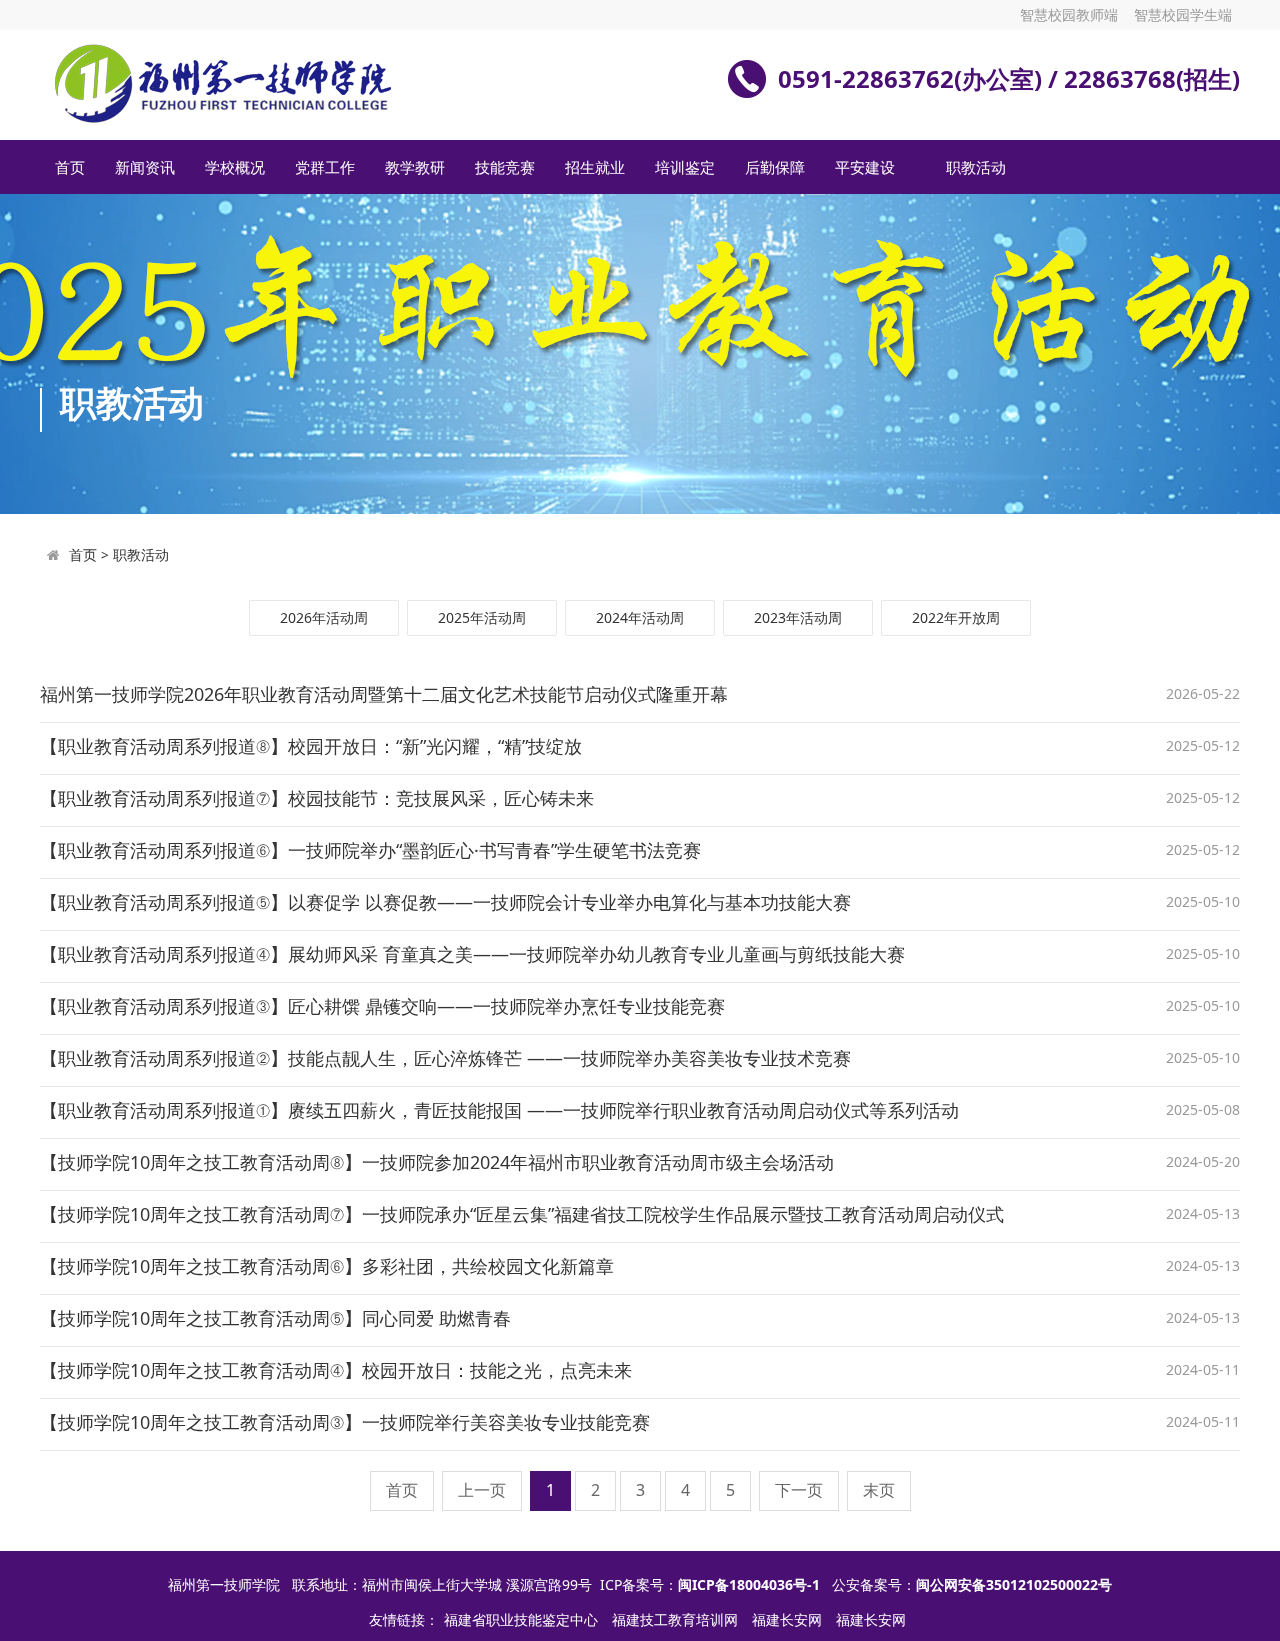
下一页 (799, 1490)
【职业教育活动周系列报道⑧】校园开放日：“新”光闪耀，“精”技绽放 (311, 746)
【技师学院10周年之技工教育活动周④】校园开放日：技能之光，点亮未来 (336, 1370)
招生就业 (595, 167)
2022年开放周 (956, 617)
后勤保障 (775, 167)
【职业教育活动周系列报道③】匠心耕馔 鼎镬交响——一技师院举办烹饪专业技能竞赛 (382, 1006)
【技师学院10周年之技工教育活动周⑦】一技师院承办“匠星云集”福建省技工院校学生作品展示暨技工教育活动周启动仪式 (522, 1214)
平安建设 (865, 167)
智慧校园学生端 (1183, 14)
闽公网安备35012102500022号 (1014, 1584)
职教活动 (976, 167)
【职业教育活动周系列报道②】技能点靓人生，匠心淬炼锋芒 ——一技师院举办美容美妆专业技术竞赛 (445, 1058)
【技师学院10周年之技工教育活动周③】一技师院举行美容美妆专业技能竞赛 (345, 1422)
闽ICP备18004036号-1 (749, 1584)
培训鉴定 (685, 167)
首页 (70, 167)
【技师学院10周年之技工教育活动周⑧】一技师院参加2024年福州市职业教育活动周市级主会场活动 (437, 1162)
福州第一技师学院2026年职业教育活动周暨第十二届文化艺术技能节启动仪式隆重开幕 (384, 694)
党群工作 (325, 167)
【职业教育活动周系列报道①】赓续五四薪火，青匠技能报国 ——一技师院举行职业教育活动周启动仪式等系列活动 (499, 1110)
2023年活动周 (798, 617)
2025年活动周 (482, 617)
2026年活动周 (324, 617)
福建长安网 (789, 1619)
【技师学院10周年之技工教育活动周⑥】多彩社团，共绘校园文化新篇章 (327, 1266)
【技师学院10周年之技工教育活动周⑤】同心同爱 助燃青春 (275, 1318)
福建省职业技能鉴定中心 (523, 1619)
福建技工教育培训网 (677, 1619)
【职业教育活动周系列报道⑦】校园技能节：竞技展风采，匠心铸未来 (317, 798)
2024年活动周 (640, 617)
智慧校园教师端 (1069, 14)
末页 (879, 1490)
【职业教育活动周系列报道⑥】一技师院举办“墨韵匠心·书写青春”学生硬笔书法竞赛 (370, 850)
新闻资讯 (145, 167)
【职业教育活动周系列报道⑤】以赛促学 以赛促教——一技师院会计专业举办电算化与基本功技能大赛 (445, 902)
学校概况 (235, 167)
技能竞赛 (505, 167)
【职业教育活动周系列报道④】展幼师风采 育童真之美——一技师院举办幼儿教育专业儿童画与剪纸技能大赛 (472, 954)
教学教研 (415, 167)
